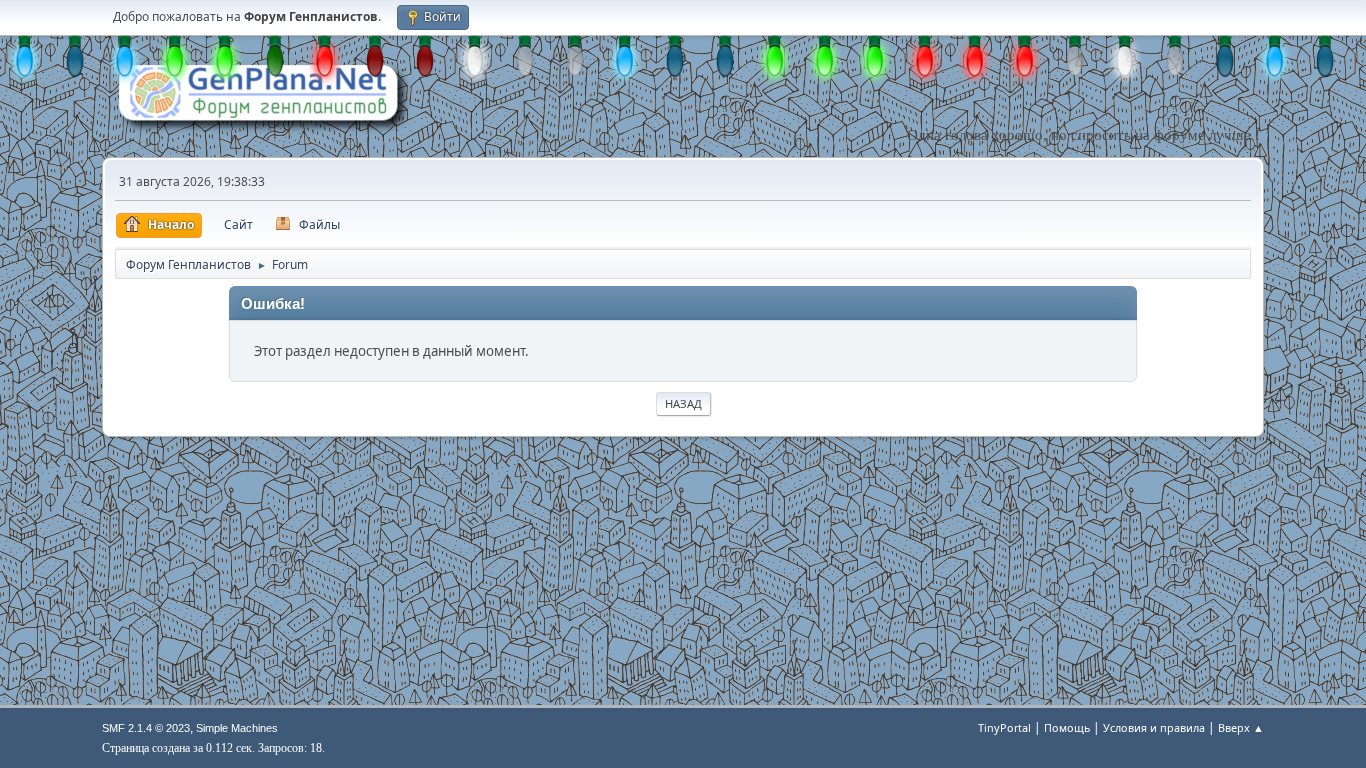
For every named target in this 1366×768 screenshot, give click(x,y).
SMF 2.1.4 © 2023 (146, 728)
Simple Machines (237, 728)
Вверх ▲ (1241, 727)
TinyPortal (1004, 727)
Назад (683, 403)
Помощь (1067, 727)
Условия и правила (1154, 727)
